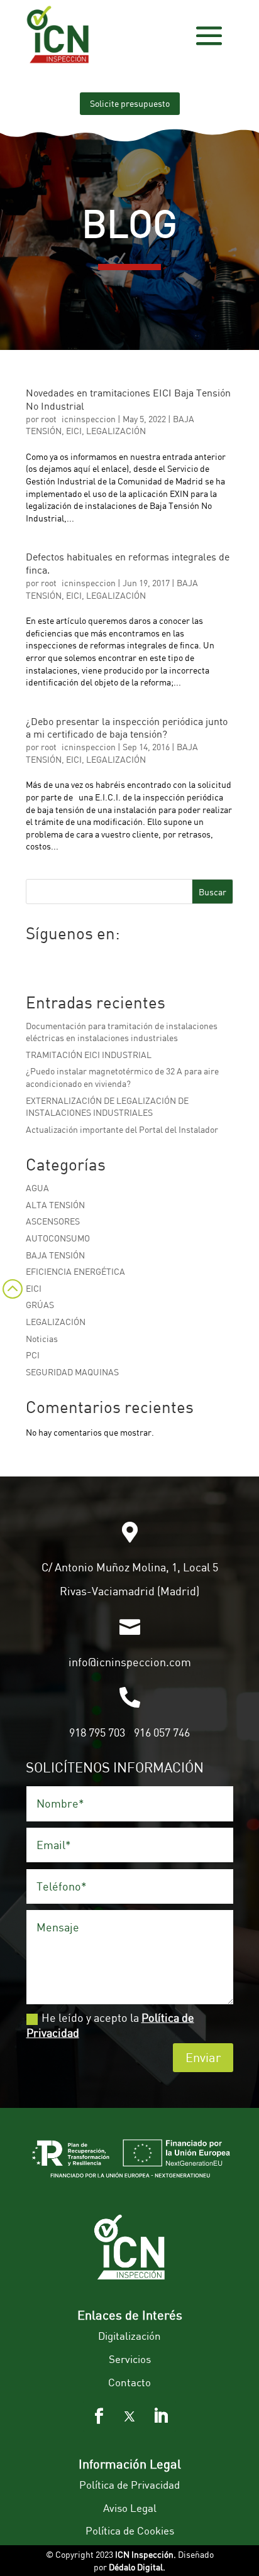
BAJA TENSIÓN (55, 1255)
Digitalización (129, 2336)
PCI (33, 1355)
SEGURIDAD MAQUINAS (72, 1372)
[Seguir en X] (129, 2416)
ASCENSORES (53, 1221)
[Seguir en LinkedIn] (160, 2416)
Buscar (212, 892)
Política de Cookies (130, 2530)
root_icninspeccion (78, 419)
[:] (11, 1305)
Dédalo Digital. (137, 2567)
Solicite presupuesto (130, 103)
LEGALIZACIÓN (116, 431)
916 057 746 (162, 1732)
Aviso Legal (130, 2508)
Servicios (130, 2359)
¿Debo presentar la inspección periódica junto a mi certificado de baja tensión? (127, 728)
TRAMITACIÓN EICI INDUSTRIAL (89, 1055)
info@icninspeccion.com (130, 1662)
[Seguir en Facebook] (99, 2416)
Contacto (129, 2382)
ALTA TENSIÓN (55, 1205)
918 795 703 (97, 1732)
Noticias (42, 1339)
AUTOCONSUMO (58, 1238)
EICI (74, 431)
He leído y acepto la (110, 2025)
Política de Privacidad (129, 2485)
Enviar (203, 2057)
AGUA (37, 1188)
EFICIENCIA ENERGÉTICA (75, 1271)
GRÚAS (40, 1305)
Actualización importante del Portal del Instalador (122, 1129)
